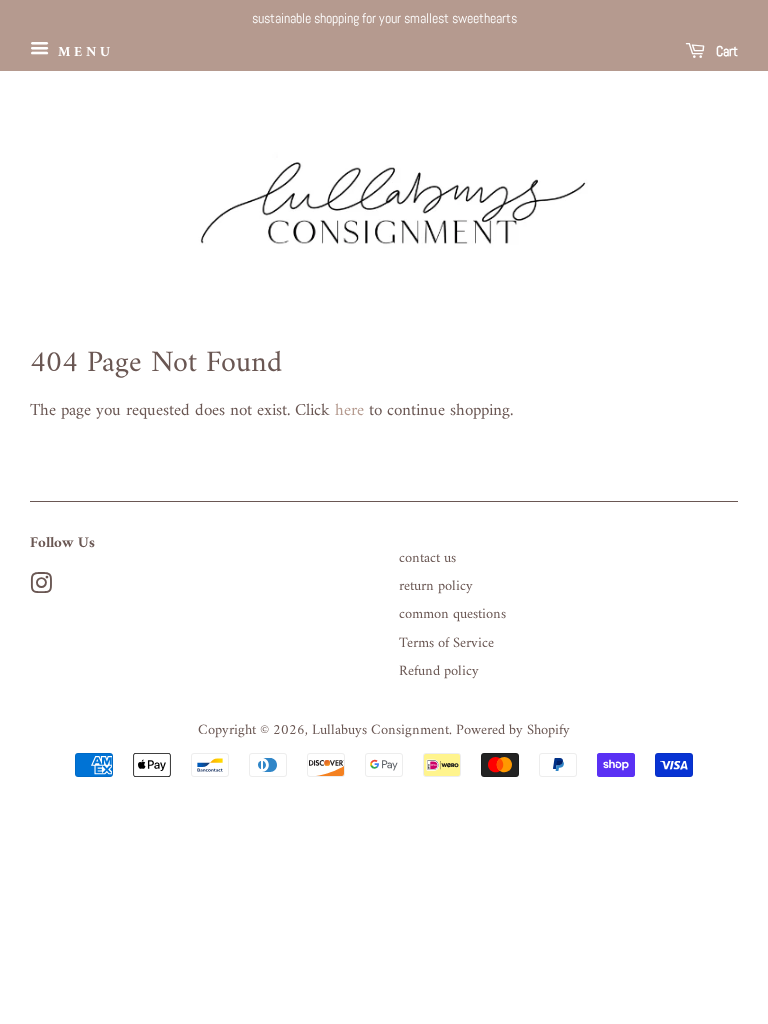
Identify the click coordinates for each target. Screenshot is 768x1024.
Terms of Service (446, 643)
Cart (725, 51)
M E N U (82, 51)
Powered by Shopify (513, 730)
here (349, 411)
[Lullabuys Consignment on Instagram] (41, 588)
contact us (427, 558)
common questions (452, 614)
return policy (436, 586)
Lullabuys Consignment (380, 730)
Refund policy (439, 671)
